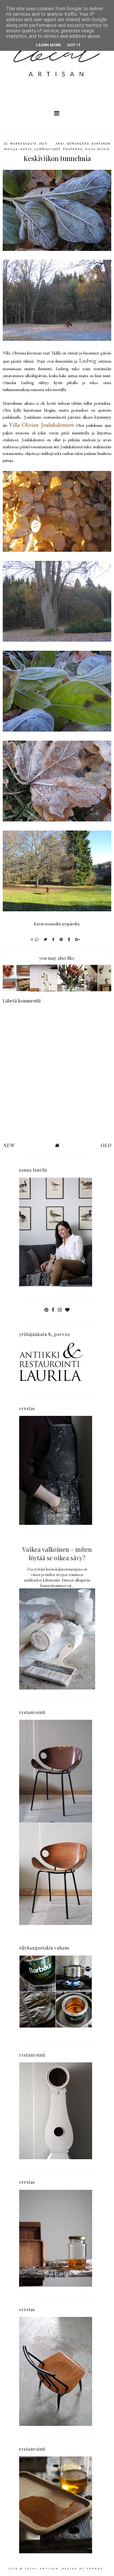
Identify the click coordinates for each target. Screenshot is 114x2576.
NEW (9, 1145)
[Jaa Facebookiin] (54, 939)
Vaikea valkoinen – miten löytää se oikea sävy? (57, 1553)
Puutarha (73, 149)
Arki (60, 144)
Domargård (78, 144)
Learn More (48, 45)
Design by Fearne (83, 2568)
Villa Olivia (97, 149)
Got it (74, 45)
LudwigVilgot (47, 149)
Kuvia (26, 149)
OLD (106, 1145)
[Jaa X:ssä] (46, 939)
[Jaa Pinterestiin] (61, 939)
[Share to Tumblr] (69, 939)
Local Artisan (42, 2568)
